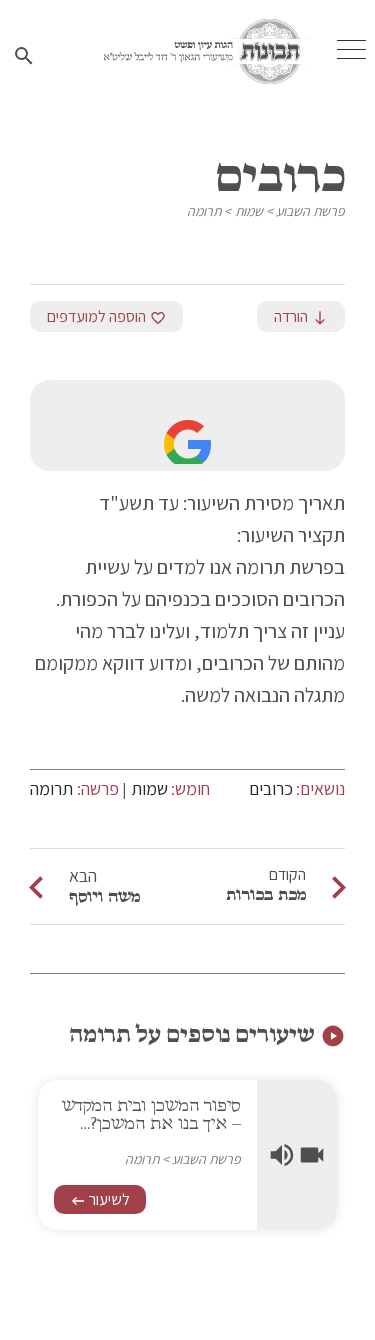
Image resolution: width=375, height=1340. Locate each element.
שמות (249, 211)
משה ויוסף (104, 896)
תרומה (204, 211)
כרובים (271, 788)
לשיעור (100, 1199)
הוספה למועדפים (106, 316)
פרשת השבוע (310, 211)
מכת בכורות (266, 894)
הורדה (301, 316)
